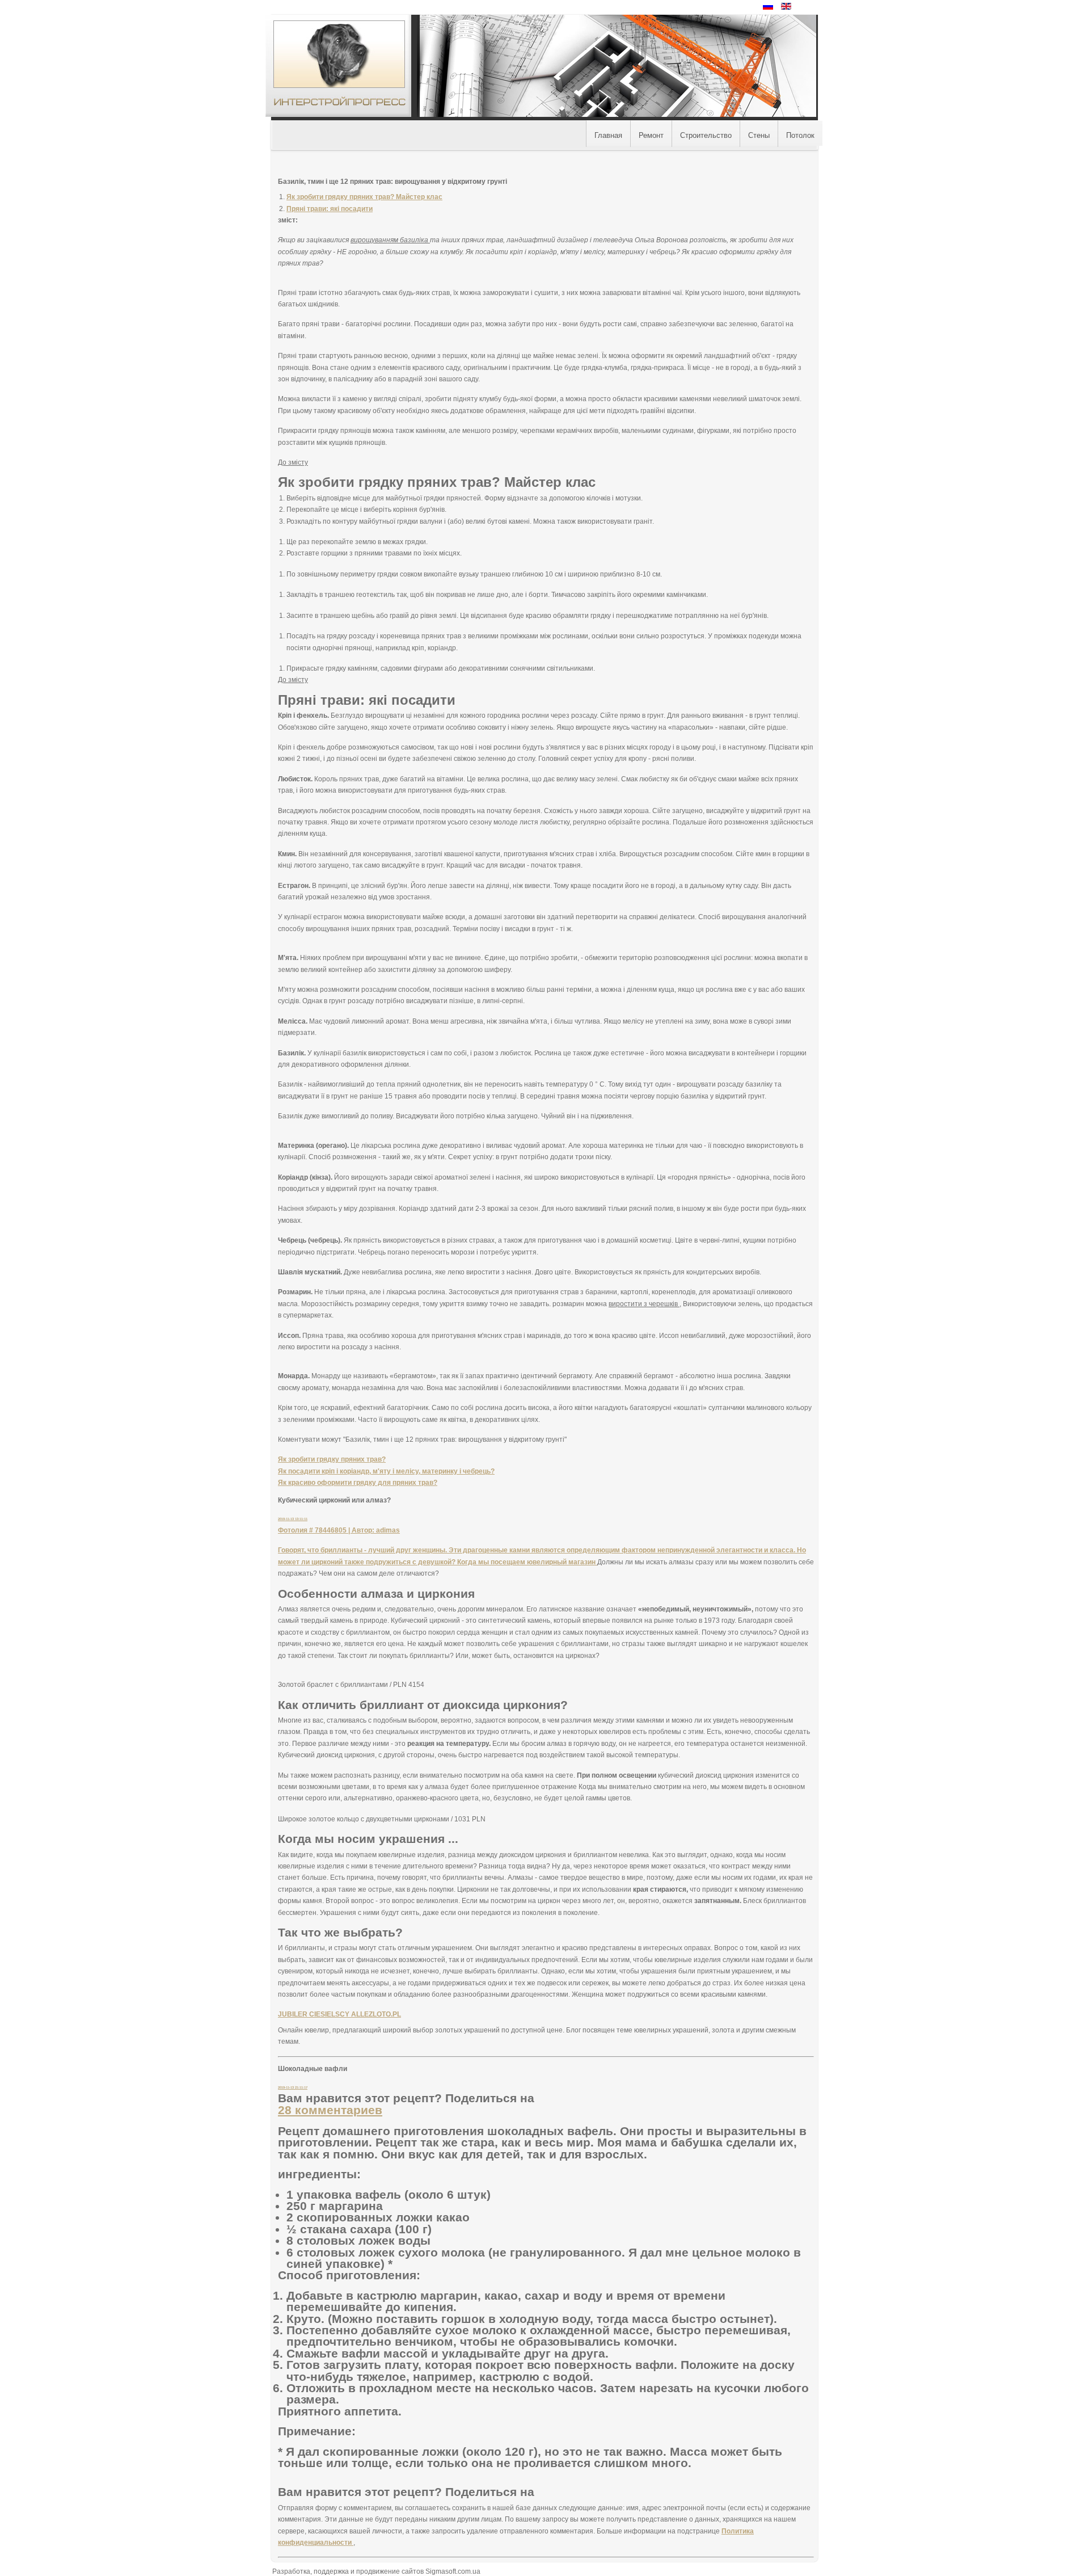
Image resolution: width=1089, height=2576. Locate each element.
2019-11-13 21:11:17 (293, 2087)
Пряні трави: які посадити (330, 209)
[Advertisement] (94, 179)
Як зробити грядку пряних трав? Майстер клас (364, 197)
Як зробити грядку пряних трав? (332, 1459)
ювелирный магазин (562, 1562)
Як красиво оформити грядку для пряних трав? (358, 1483)
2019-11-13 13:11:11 (293, 1519)
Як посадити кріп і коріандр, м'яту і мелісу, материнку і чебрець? (386, 1471)
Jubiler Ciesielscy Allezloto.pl (339, 2014)
